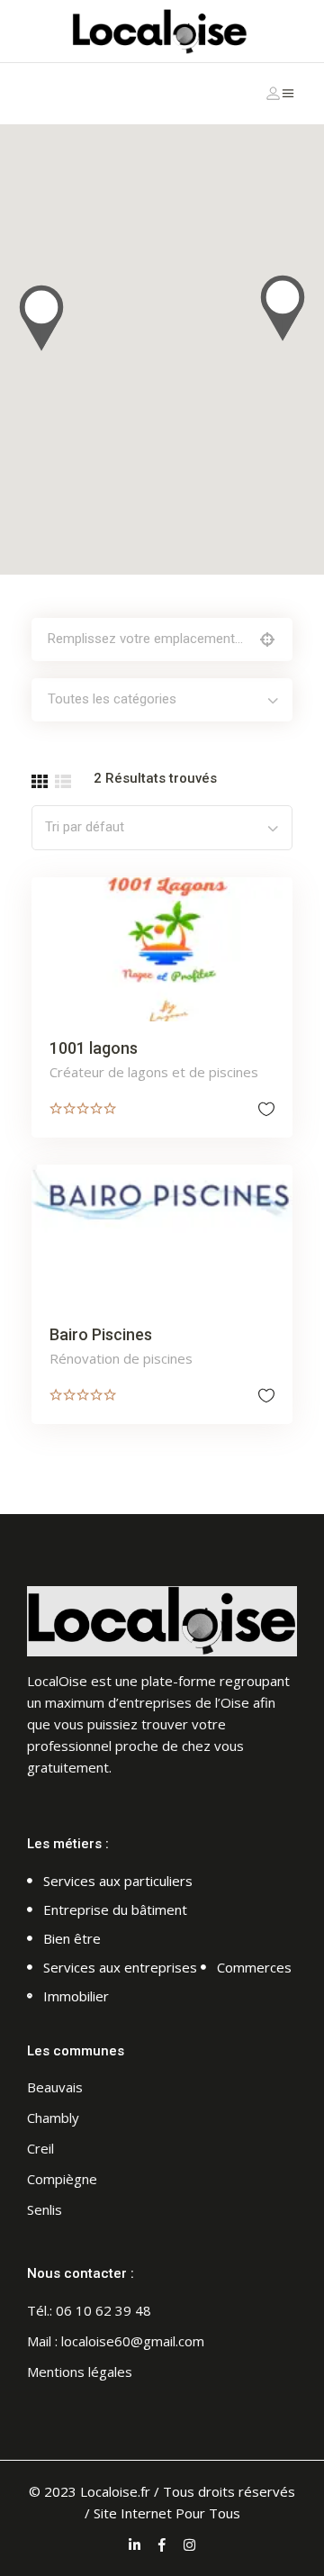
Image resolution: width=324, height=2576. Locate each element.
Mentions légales (80, 2372)
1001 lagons (94, 1048)
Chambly (53, 2118)
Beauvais (55, 2087)
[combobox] (162, 700)
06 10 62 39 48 (103, 2310)
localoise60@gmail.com (133, 2341)
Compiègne (62, 2179)
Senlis (45, 2209)
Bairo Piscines (101, 1334)
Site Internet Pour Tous (167, 2513)
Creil (40, 2148)
